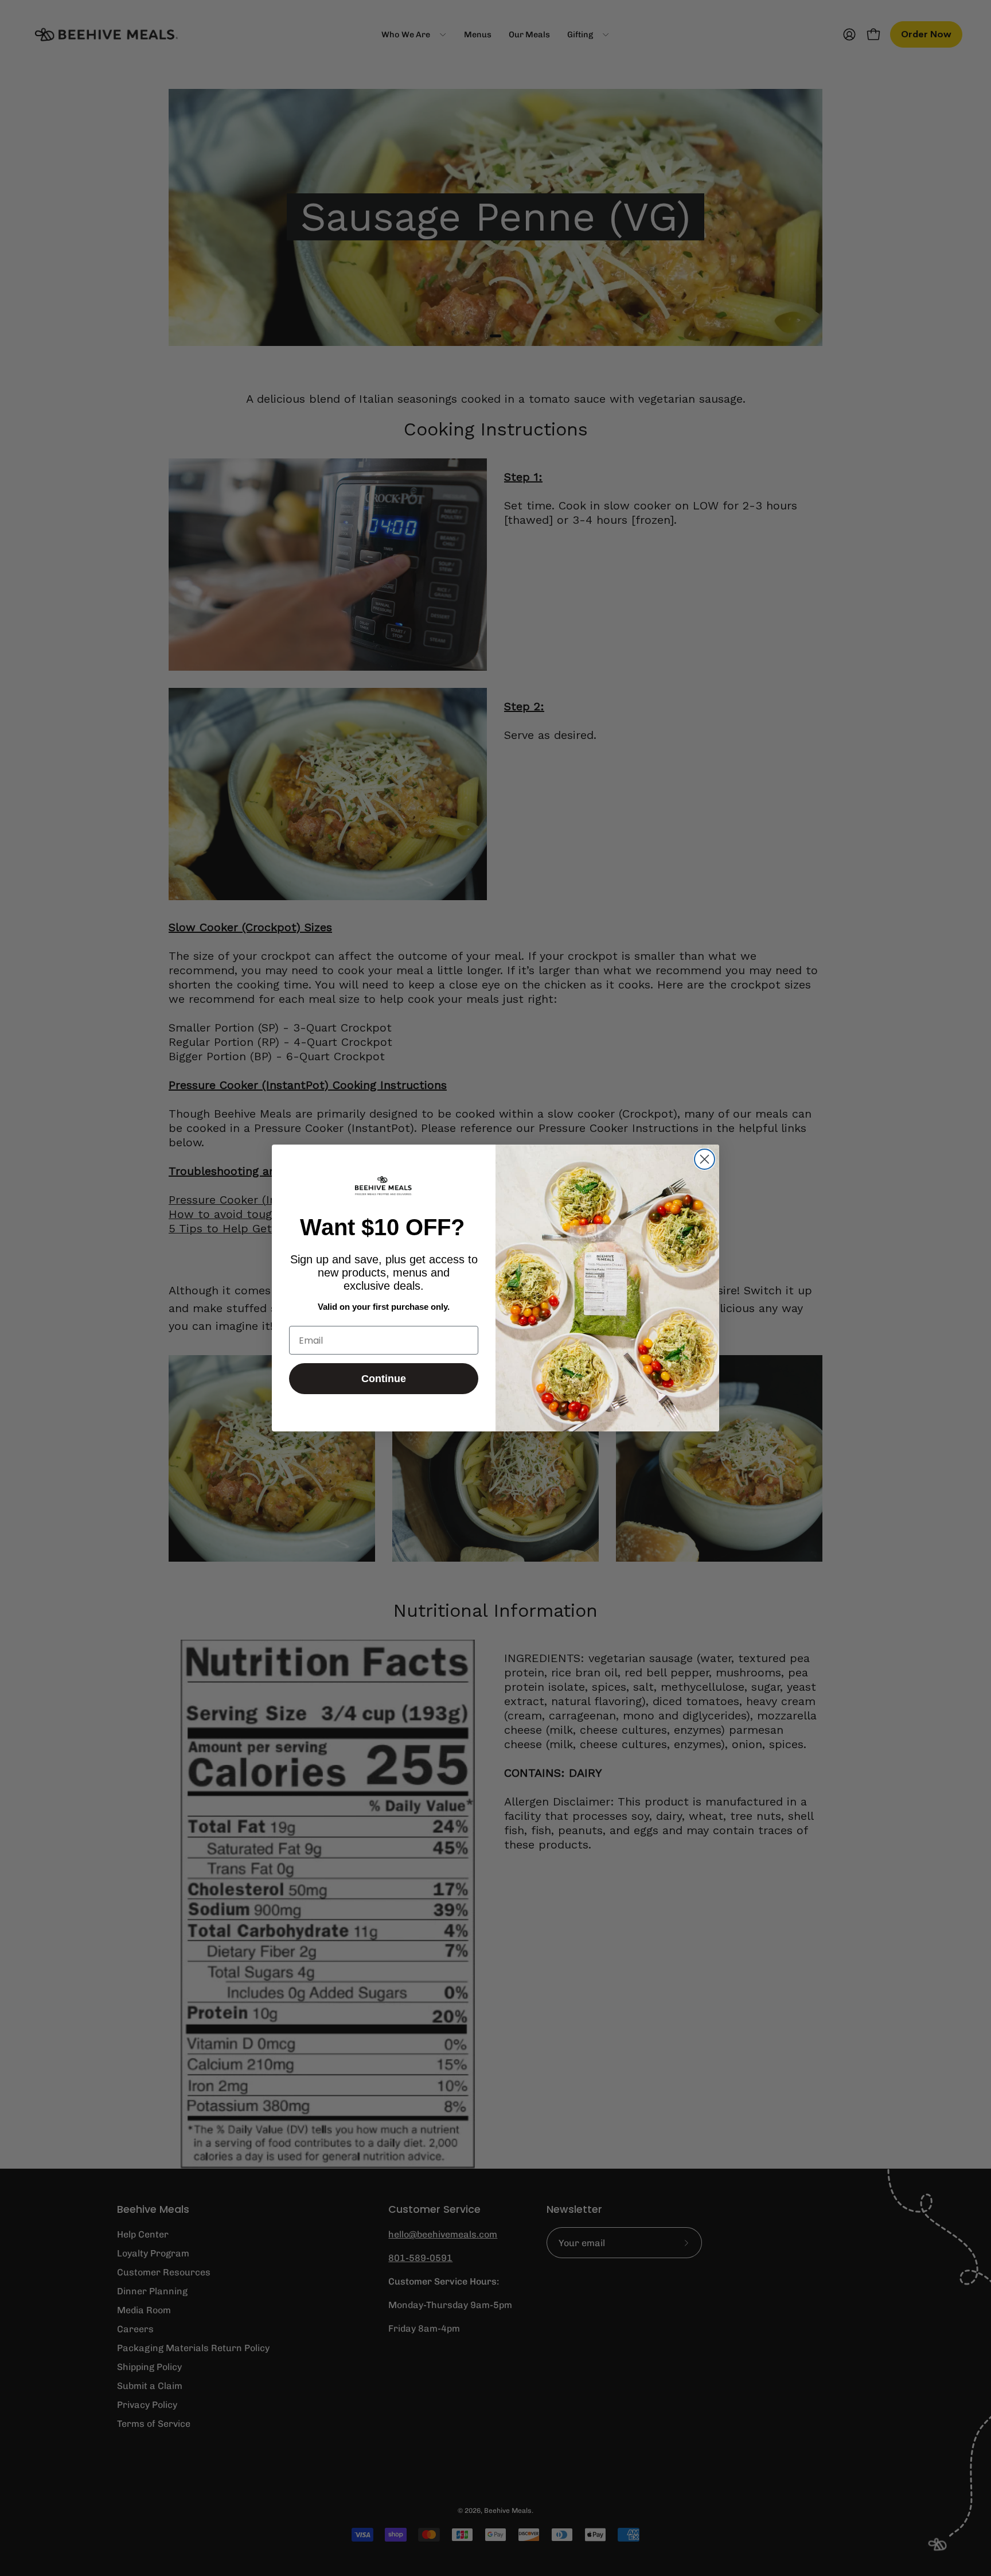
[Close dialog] (705, 1159)
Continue (384, 1379)
